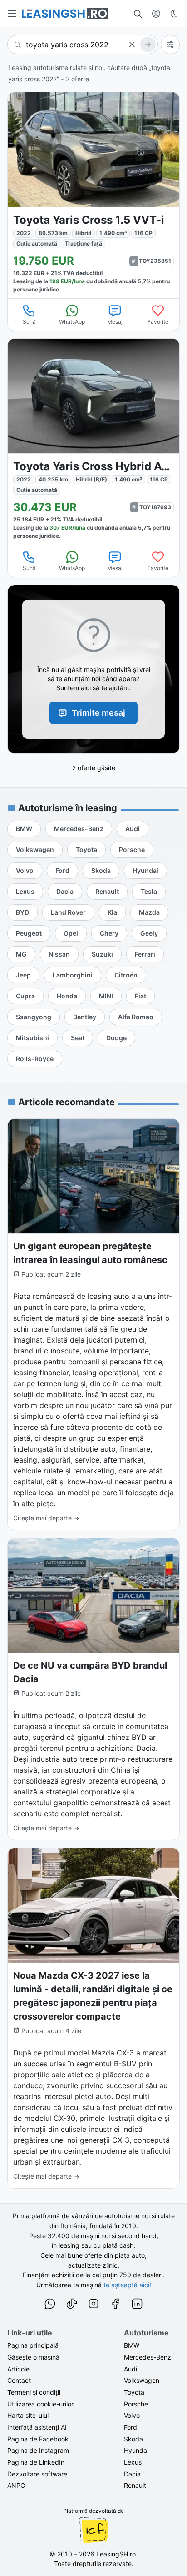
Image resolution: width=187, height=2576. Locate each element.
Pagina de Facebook (38, 2439)
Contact (19, 2380)
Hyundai (136, 2450)
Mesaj (115, 322)
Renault (135, 2485)
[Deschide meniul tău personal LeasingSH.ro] (156, 14)
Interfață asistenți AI (37, 2427)
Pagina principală (33, 2345)
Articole (18, 2369)
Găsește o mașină (33, 2357)
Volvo (132, 2415)
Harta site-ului (28, 2415)
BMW (132, 2345)
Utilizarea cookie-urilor (40, 2404)
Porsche (136, 2404)
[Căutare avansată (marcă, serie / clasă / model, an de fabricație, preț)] (170, 45)
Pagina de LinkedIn (36, 2462)
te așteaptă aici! (127, 2285)
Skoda (133, 2439)
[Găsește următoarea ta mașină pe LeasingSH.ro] (65, 14)
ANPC (16, 2485)
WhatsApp (72, 322)
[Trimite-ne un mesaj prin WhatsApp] (50, 2305)
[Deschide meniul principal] (13, 14)
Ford (130, 2427)
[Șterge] (132, 45)
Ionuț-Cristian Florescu (93, 2530)
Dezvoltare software (37, 2474)
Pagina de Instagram (38, 2450)
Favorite (158, 322)
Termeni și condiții (34, 2392)
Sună (29, 322)
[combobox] (83, 45)
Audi (130, 2369)
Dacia (132, 2474)
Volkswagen (142, 2380)
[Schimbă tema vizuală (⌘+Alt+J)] (174, 14)
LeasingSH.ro (116, 2554)
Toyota (134, 2392)
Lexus (133, 2462)
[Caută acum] (148, 45)
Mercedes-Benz (148, 2357)
